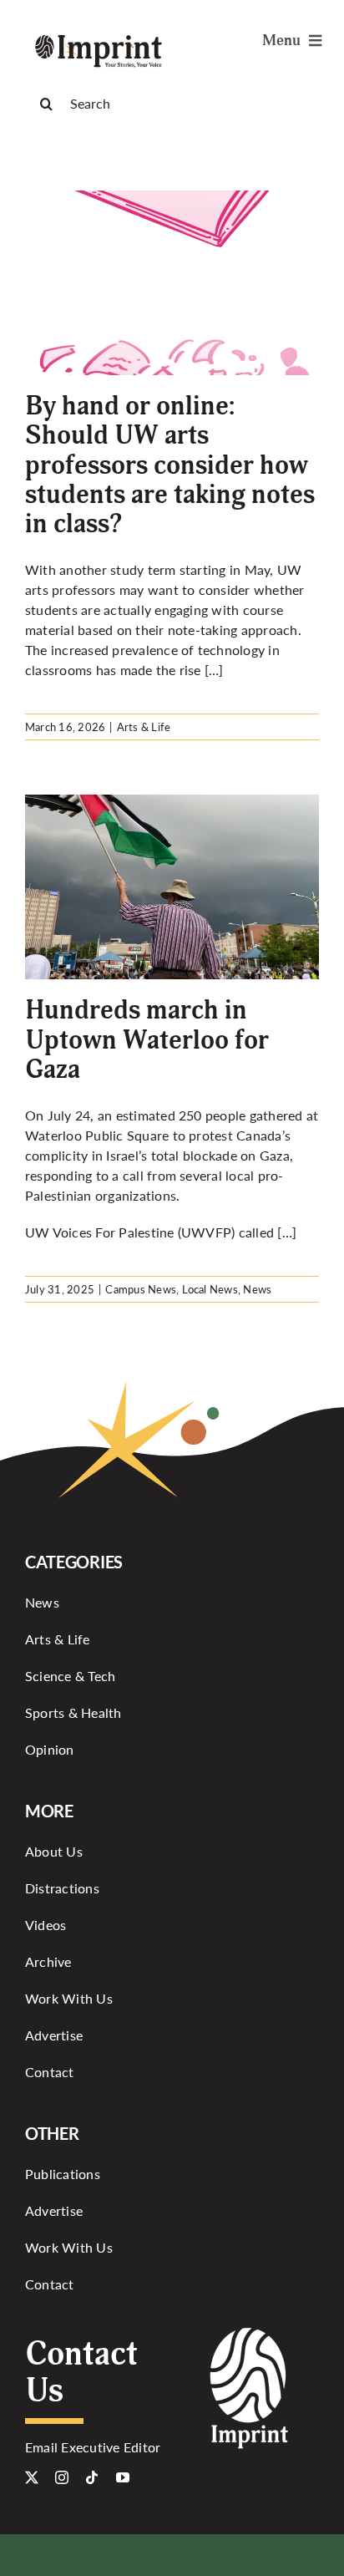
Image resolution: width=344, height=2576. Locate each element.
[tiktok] (92, 2477)
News (257, 1289)
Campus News (141, 1289)
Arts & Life (144, 727)
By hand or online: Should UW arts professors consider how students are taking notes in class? (170, 465)
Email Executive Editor (93, 2447)
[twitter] (32, 2477)
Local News (210, 1289)
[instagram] (62, 2477)
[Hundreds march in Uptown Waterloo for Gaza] (172, 887)
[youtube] (123, 2477)
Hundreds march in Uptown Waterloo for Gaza (147, 1039)
